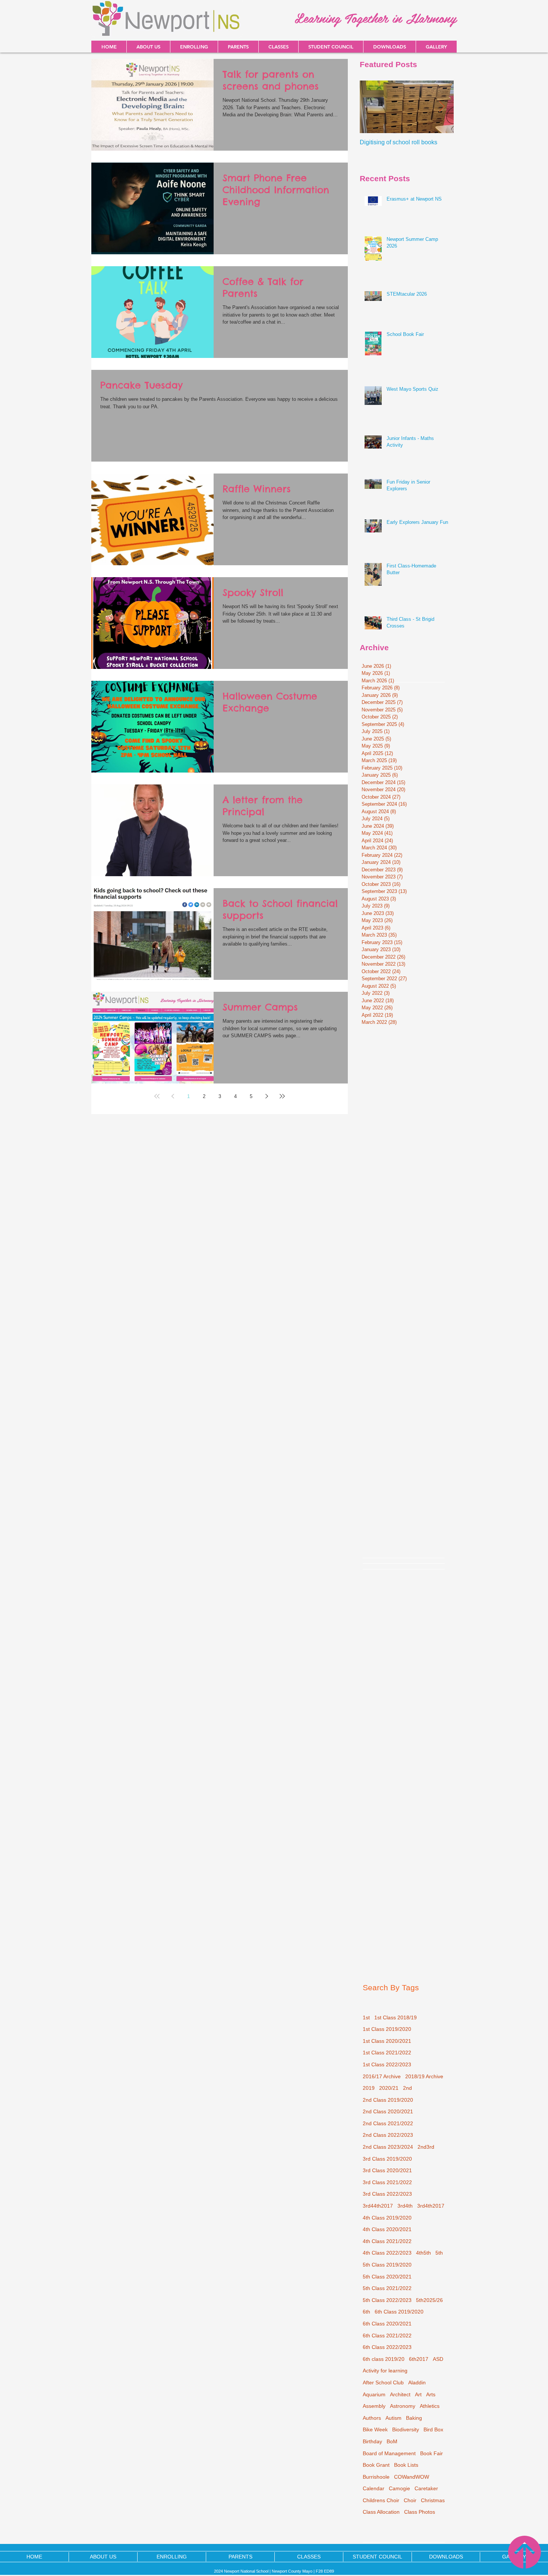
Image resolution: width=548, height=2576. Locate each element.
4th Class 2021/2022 (387, 2241)
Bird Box (433, 2429)
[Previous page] (173, 1096)
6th (366, 2312)
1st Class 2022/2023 (387, 2064)
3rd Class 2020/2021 (387, 2170)
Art (418, 2394)
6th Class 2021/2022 (387, 2336)
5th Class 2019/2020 (387, 2265)
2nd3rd (426, 2147)
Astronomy (403, 2406)
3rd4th (405, 2206)
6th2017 (419, 2359)
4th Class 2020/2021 (387, 2229)
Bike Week (375, 2429)
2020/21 (389, 2088)
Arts (431, 2394)
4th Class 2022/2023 (387, 2253)
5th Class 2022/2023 (387, 2300)
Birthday (372, 2441)
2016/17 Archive (382, 2076)
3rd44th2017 (378, 2206)
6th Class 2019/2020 (399, 2312)
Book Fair (432, 2453)
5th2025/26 (429, 2300)
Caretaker (426, 2488)
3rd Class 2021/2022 (387, 2182)
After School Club (383, 2382)
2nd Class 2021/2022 (388, 2123)
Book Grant (376, 2465)
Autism (393, 2418)
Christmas (433, 2500)
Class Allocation (381, 2512)
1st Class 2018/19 (396, 2017)
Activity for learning (385, 2371)
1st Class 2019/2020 (387, 2029)
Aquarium (374, 2394)
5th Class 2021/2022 (387, 2288)
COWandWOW (412, 2477)
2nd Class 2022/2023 (388, 2135)
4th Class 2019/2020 (387, 2218)
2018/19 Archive (424, 2076)
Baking (414, 2418)
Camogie (399, 2488)
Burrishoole (376, 2477)
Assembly (374, 2406)
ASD (438, 2359)
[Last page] (282, 1096)
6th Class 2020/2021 (387, 2324)
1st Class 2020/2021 (387, 2041)
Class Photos (420, 2512)
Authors (372, 2418)
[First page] (157, 1096)
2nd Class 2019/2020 (388, 2100)
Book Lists (406, 2465)
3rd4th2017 (431, 2206)
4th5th (423, 2253)
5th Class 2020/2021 (387, 2277)
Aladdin (417, 2382)
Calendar (374, 2488)
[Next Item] (442, 107)
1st (366, 2017)
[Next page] (267, 1096)
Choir (410, 2500)
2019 (369, 2088)
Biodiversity (406, 2429)
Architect (400, 2394)
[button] (389, 47)
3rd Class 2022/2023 (387, 2194)
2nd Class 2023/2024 (388, 2147)
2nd (407, 2088)
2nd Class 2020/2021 (388, 2111)
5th (439, 2253)
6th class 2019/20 (384, 2359)
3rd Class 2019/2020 (387, 2159)
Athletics (430, 2406)
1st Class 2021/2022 (387, 2053)
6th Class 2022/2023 (387, 2347)
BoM (392, 2441)
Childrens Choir (381, 2500)
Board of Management (389, 2453)
